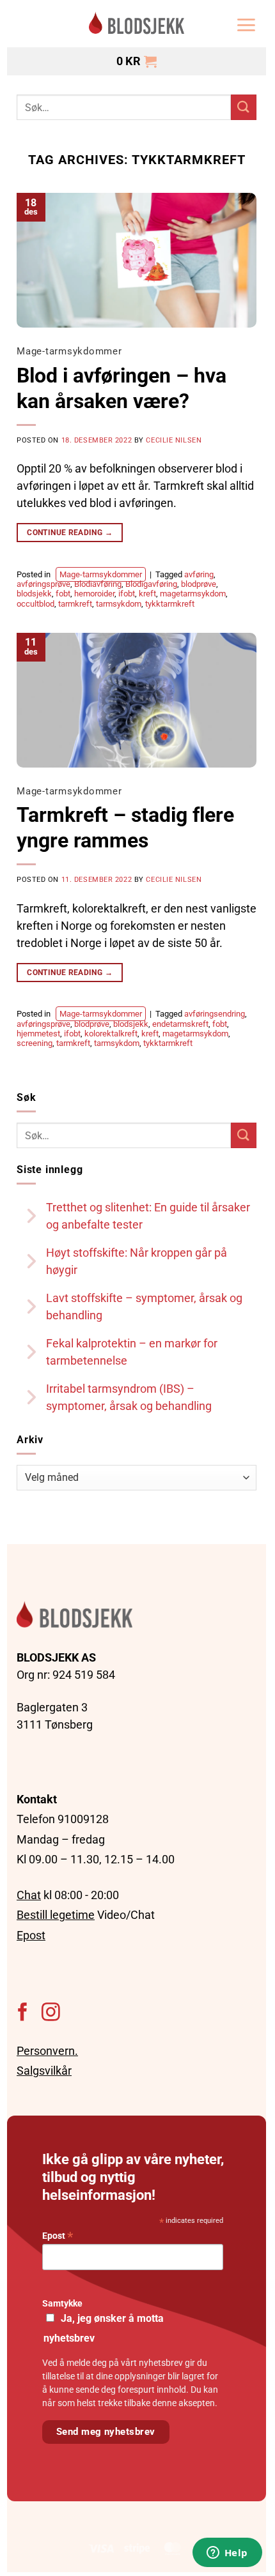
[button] (246, 25)
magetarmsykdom (193, 594)
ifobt (127, 594)
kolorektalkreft (111, 1034)
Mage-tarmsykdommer (69, 351)
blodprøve (199, 584)
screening (35, 1043)
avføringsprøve (43, 584)
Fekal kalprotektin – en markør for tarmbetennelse (132, 1352)
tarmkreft (75, 604)
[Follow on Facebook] (23, 2013)
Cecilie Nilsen (174, 440)
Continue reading (70, 533)
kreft (147, 594)
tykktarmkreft (170, 604)
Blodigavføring (151, 584)
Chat (29, 1895)
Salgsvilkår (44, 2071)
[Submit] (244, 107)
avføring (199, 574)
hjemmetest (38, 1034)
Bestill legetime (56, 1915)
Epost (31, 1935)
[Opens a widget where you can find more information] (227, 2554)
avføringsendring (215, 1014)
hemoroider (94, 594)
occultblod (35, 604)
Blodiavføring (98, 584)
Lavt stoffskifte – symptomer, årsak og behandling (144, 1307)
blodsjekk (34, 594)
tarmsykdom (119, 604)
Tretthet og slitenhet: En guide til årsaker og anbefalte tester (148, 1216)
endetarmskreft (180, 1024)
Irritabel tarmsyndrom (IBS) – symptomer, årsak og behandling (129, 1397)
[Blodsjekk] (137, 25)
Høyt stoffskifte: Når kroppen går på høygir (137, 1261)
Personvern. (47, 2051)
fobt (63, 594)
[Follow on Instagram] (51, 2013)
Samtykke (62, 2304)
